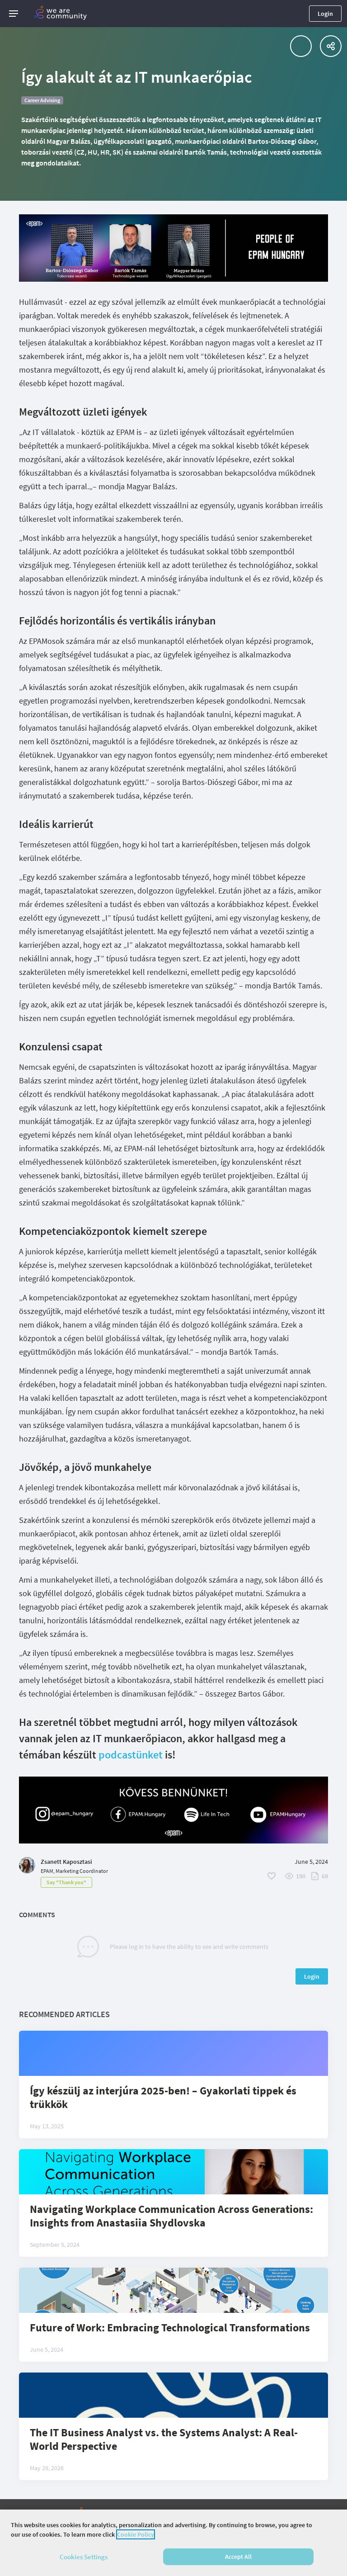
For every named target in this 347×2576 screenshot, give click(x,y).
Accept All (238, 2557)
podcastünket (131, 1755)
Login (325, 14)
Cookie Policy (136, 2534)
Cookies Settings (84, 2557)
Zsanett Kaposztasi (66, 1862)
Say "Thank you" (66, 1882)
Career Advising (42, 100)
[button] (14, 14)
